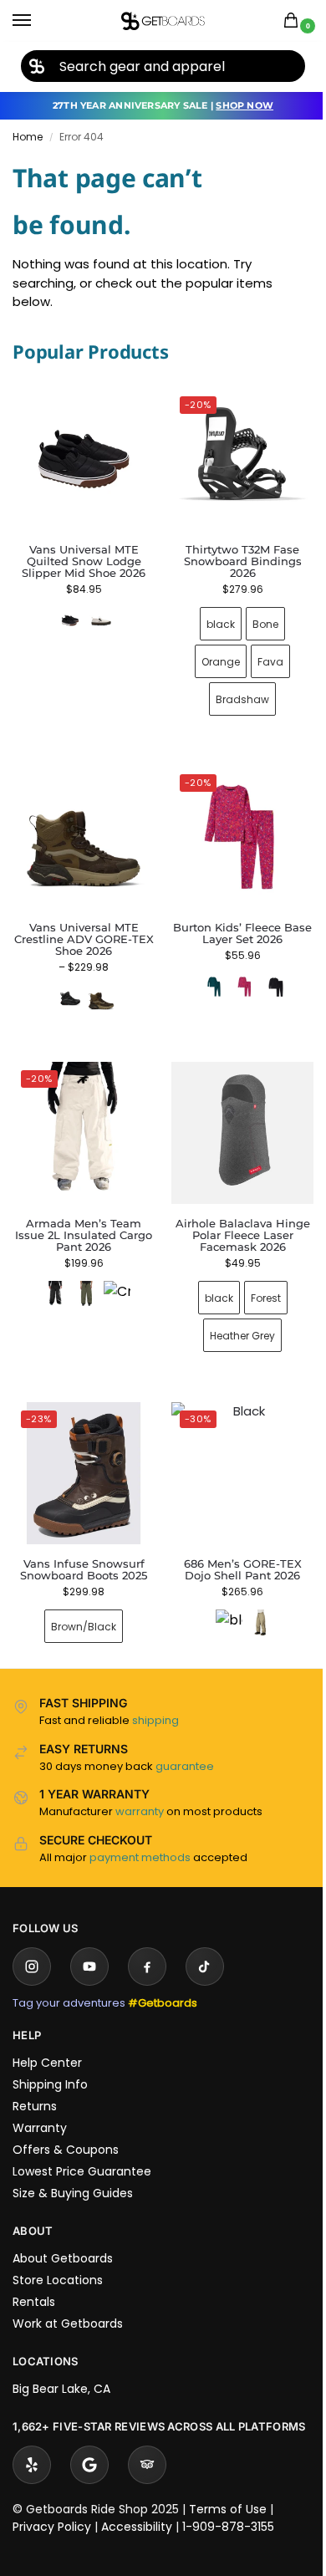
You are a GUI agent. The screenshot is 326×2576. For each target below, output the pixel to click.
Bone (256, 617)
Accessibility (137, 2517)
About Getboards (63, 2233)
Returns (35, 2081)
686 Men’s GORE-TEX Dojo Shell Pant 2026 (233, 1544)
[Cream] (114, 1276)
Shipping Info (50, 2059)
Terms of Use (228, 2500)
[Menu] (38, 21)
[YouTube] (89, 1941)
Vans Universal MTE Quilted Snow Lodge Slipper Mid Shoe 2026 (84, 561)
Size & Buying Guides (73, 2168)
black (211, 617)
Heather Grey (233, 1316)
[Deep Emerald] (204, 974)
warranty (140, 1786)
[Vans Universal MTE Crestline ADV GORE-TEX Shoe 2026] (81, 828)
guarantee (185, 1741)
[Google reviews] (89, 2456)
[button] (294, 21)
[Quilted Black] (70, 620)
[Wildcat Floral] (235, 974)
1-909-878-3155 (228, 2517)
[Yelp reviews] (32, 2456)
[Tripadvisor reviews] (147, 2456)
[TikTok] (205, 1941)
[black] (52, 1276)
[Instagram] (32, 1941)
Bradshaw (233, 693)
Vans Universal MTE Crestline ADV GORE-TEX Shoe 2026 (81, 926)
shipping (155, 1695)
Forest (256, 1279)
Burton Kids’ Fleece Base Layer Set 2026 (233, 921)
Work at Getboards (68, 2298)
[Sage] (251, 1598)
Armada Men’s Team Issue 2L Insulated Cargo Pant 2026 (80, 1217)
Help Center (47, 2038)
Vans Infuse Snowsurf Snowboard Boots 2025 (80, 1544)
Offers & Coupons (66, 2125)
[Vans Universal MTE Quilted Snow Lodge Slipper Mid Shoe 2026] (84, 459)
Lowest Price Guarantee (82, 2146)
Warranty (40, 2103)
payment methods (140, 1832)
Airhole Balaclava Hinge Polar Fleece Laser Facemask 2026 (233, 1217)
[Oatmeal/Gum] (101, 620)
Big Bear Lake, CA (61, 2364)
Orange (211, 655)
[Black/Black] (67, 986)
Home (28, 137)
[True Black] (266, 974)
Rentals (34, 2277)
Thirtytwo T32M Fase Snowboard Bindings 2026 (233, 555)
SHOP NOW (244, 105)
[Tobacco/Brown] (98, 986)
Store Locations (58, 2255)
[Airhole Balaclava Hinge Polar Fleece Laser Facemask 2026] (234, 1117)
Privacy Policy (52, 2517)
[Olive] (83, 1276)
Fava (261, 655)
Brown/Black (80, 1602)
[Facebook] (147, 1941)
